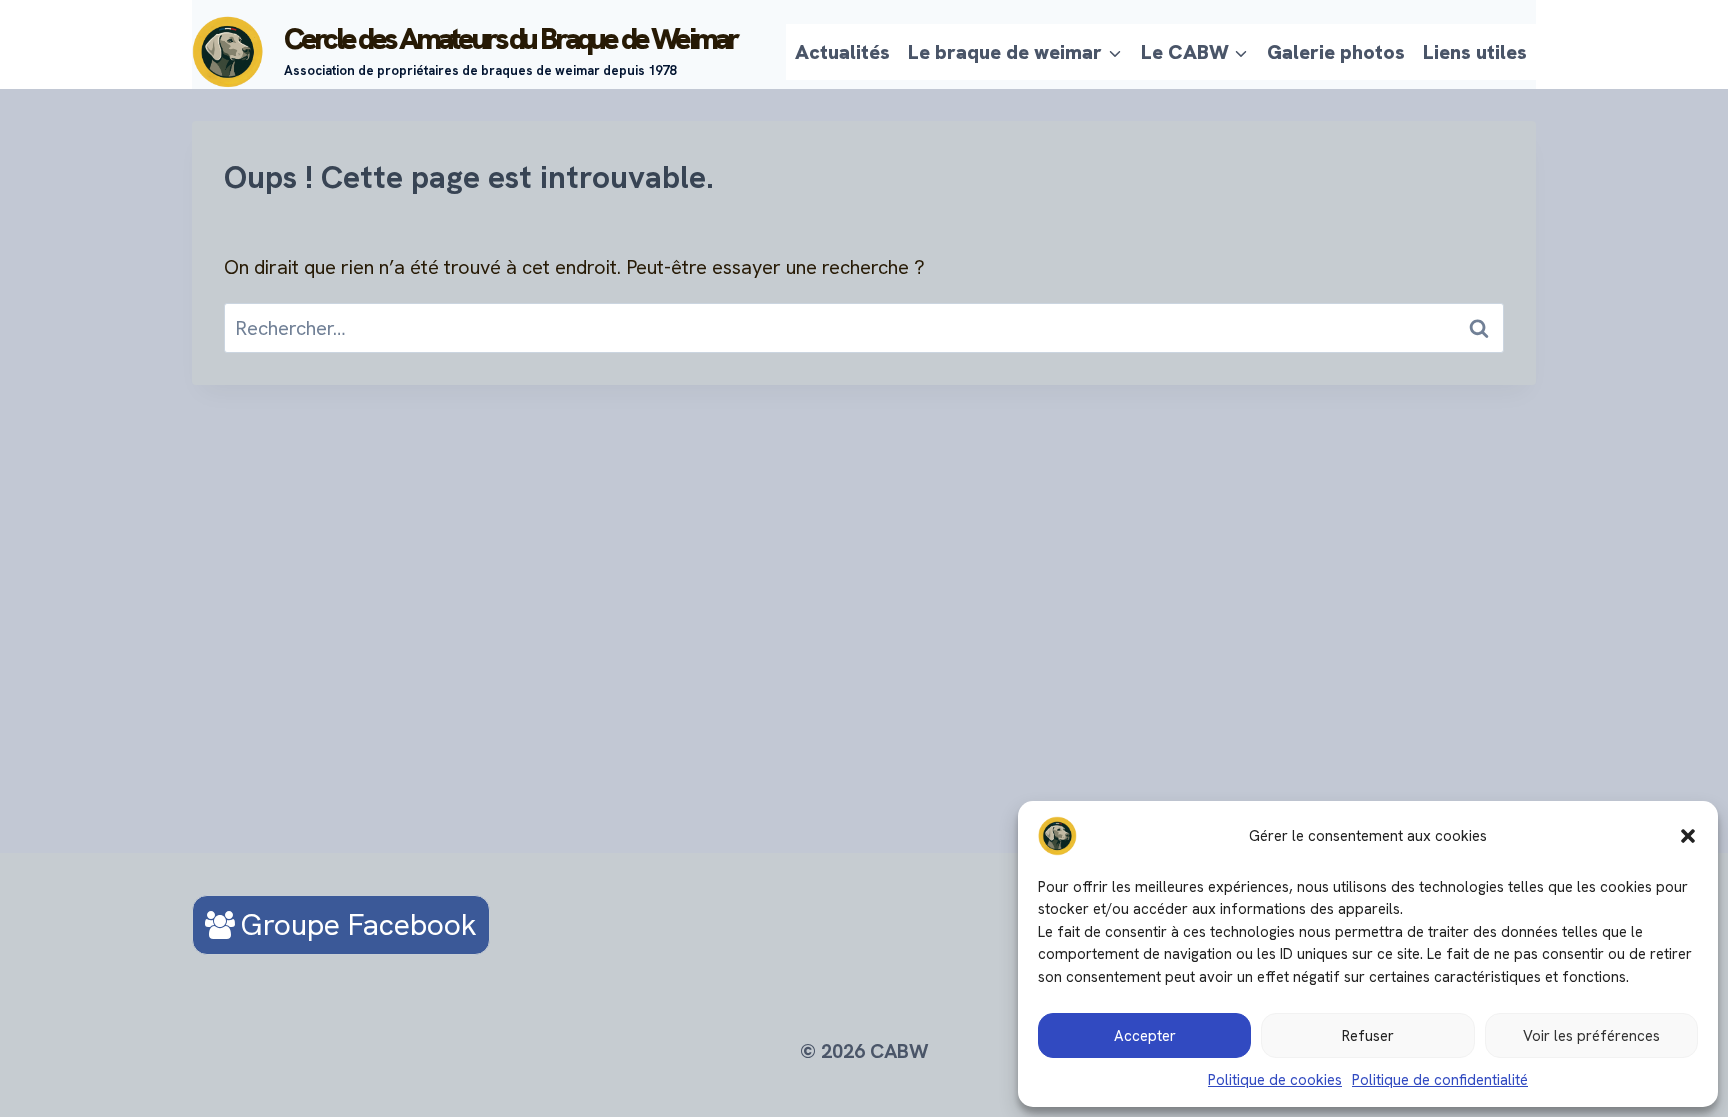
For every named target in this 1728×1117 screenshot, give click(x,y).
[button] (1688, 836)
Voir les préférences (1591, 1036)
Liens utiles (1475, 52)
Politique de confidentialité (1440, 1080)
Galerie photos (1336, 52)
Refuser (1368, 1036)
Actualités (842, 52)
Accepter (1145, 1036)
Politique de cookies (1275, 1080)
